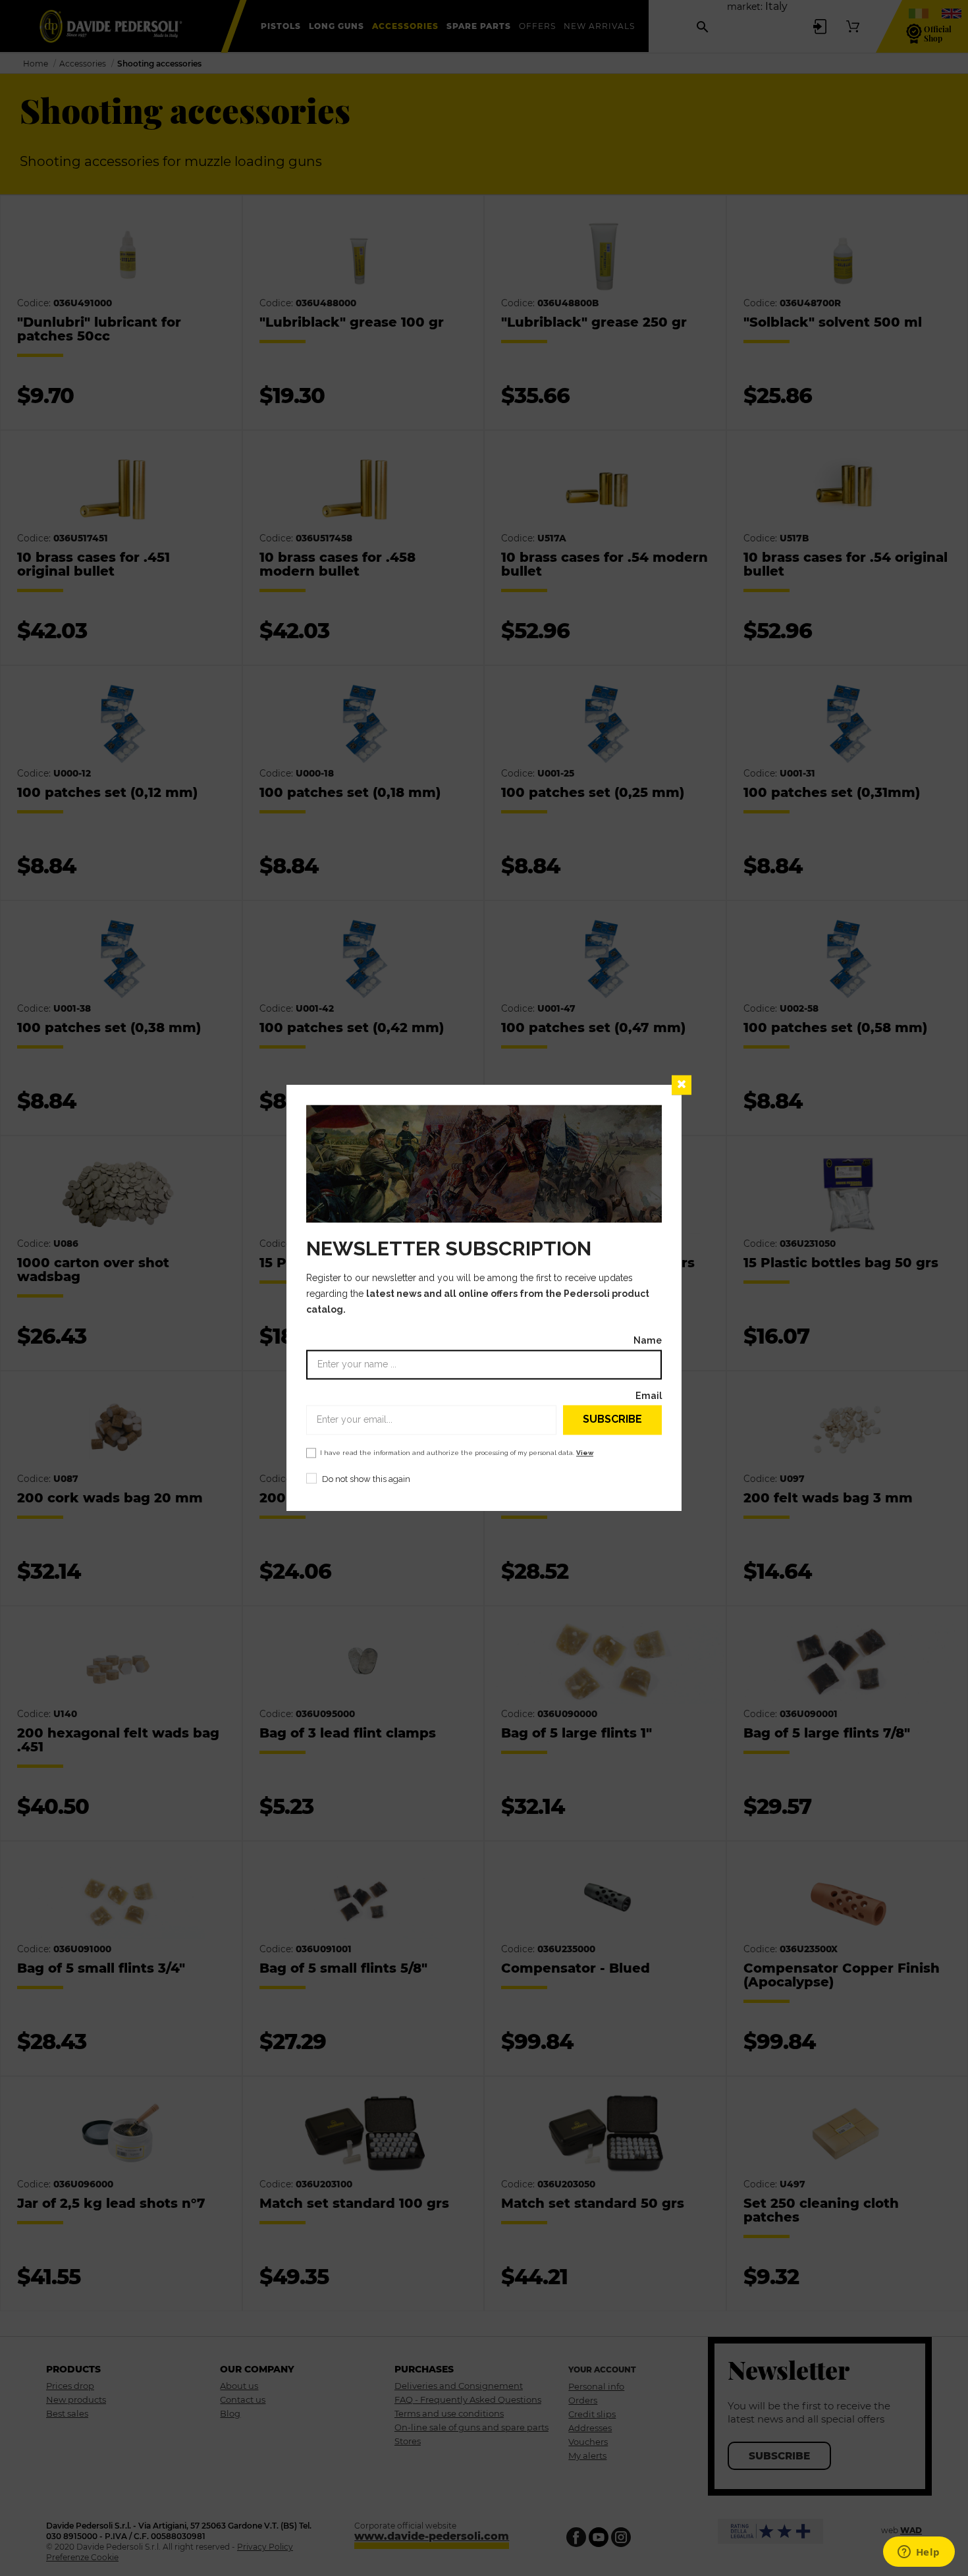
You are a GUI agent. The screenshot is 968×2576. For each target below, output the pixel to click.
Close (682, 1085)
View (585, 1453)
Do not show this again (366, 1479)
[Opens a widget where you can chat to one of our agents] (919, 2553)
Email (649, 1395)
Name (648, 1340)
